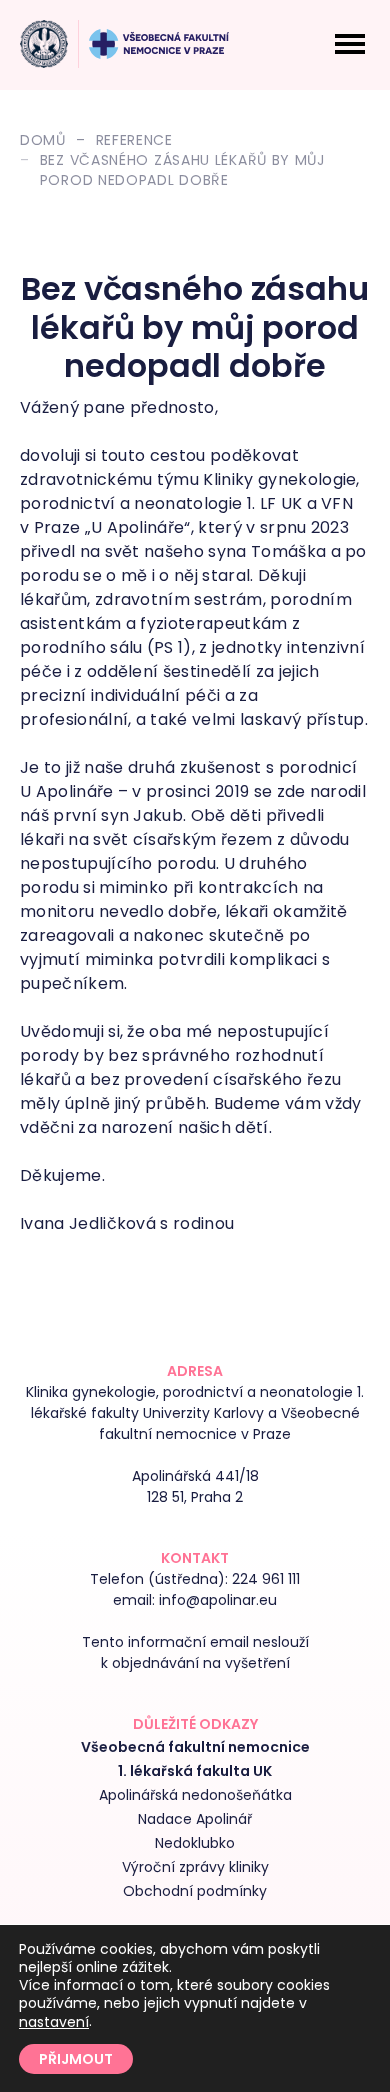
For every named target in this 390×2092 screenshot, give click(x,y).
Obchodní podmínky (195, 1891)
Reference (134, 140)
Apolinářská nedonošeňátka (195, 1795)
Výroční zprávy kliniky (195, 1867)
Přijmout (76, 2059)
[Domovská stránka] (44, 44)
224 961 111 (266, 1579)
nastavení (54, 2022)
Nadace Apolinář (195, 1819)
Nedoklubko (195, 1843)
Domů (43, 140)
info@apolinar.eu (218, 1600)
